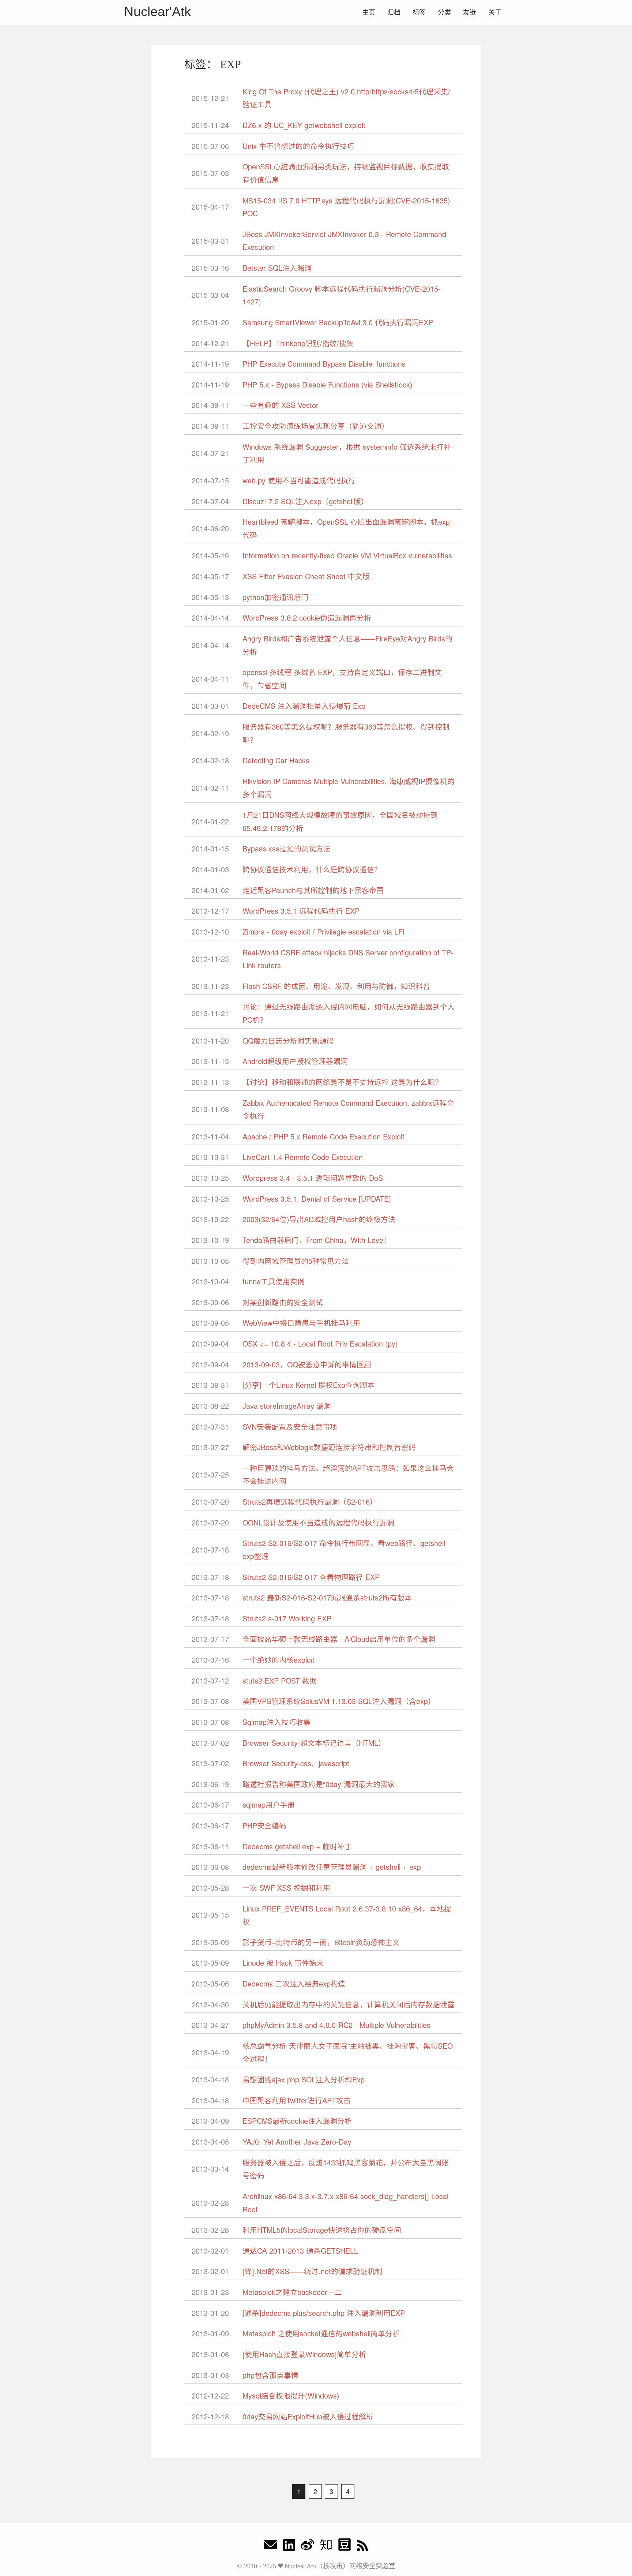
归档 (394, 12)
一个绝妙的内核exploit (279, 1660)
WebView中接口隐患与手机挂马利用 (301, 1323)
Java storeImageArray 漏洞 (287, 1406)
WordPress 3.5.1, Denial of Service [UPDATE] (317, 1199)
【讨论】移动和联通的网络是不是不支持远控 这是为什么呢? (341, 1082)
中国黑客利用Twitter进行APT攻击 (297, 2100)
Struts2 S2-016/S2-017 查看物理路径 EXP (311, 1577)
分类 (444, 12)
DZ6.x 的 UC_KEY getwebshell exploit (304, 125)
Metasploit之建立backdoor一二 (292, 2292)
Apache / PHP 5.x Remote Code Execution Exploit (323, 1136)
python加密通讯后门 (275, 597)
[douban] (345, 2547)
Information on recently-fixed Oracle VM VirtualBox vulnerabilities (347, 555)
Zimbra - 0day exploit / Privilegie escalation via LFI (324, 931)
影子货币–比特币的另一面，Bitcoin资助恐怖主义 (321, 1942)
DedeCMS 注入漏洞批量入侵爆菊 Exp (304, 706)
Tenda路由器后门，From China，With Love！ (317, 1240)
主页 (369, 12)
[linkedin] (289, 2547)
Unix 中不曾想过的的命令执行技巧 (298, 146)
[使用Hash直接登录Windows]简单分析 (304, 2354)
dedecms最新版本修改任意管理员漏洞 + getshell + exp (332, 1867)
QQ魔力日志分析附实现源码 (288, 1040)
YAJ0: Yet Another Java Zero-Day (297, 2141)
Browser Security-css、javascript (296, 1763)
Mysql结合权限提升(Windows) (291, 2395)
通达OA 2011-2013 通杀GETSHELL (300, 2251)
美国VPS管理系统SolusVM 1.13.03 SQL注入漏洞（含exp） (339, 1701)
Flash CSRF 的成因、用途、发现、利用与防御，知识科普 (336, 986)
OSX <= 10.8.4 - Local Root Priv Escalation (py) (320, 1343)
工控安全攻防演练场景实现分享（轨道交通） (316, 426)
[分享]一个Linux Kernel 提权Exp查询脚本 (309, 1385)
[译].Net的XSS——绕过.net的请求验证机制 (312, 2271)
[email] (271, 2547)
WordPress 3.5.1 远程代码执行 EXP (301, 911)
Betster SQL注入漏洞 (277, 268)
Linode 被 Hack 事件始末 (283, 1963)
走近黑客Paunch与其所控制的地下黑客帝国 (313, 890)
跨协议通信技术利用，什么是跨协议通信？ (312, 869)
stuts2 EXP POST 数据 (280, 1680)
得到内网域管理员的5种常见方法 (296, 1261)
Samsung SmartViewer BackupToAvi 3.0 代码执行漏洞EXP (338, 322)
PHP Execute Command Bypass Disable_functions (324, 364)
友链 (470, 12)
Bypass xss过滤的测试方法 (287, 848)
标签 (419, 12)
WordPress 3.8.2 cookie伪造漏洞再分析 (307, 617)
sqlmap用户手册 (269, 1804)
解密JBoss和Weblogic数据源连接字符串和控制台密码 (329, 1447)
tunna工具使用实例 (274, 1281)
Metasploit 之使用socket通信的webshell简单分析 (321, 2333)
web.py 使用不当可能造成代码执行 (299, 480)
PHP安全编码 (264, 1825)
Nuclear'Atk (157, 12)
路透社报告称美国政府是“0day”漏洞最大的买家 (319, 1784)
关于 (495, 12)
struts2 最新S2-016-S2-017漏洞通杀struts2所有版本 (327, 1597)
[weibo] (307, 2547)
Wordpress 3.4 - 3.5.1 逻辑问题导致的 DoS (313, 1178)
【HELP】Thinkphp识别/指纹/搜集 (298, 343)
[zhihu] (326, 2547)
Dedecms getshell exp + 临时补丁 (297, 1846)
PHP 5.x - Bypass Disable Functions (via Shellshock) (328, 384)
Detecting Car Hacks (276, 760)
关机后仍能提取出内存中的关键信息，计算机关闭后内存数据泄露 (349, 2004)
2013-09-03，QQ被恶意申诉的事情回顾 (307, 1364)
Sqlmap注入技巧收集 (276, 1722)
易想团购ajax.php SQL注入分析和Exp (304, 2079)
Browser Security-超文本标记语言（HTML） (314, 1743)
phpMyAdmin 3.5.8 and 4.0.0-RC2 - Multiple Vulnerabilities (336, 2025)
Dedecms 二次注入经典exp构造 (294, 1983)
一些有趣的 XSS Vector (281, 405)
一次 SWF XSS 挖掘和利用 (286, 1888)
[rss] (362, 2547)
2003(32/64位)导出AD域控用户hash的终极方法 (319, 1219)
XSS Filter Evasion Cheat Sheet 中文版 (306, 576)
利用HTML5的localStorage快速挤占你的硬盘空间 (322, 2230)
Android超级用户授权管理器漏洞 (295, 1061)
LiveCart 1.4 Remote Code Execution (303, 1157)
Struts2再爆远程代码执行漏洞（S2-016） (310, 1502)
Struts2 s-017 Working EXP (287, 1618)
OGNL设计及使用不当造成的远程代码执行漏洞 (318, 1522)
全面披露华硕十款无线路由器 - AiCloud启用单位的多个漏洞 (339, 1639)
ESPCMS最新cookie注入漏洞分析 (297, 2121)
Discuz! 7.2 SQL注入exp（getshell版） (305, 501)
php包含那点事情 (270, 2375)
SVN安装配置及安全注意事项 (290, 1426)
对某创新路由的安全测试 (283, 1302)
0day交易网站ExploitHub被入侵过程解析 (308, 2416)
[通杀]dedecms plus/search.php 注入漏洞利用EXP (324, 2313)
